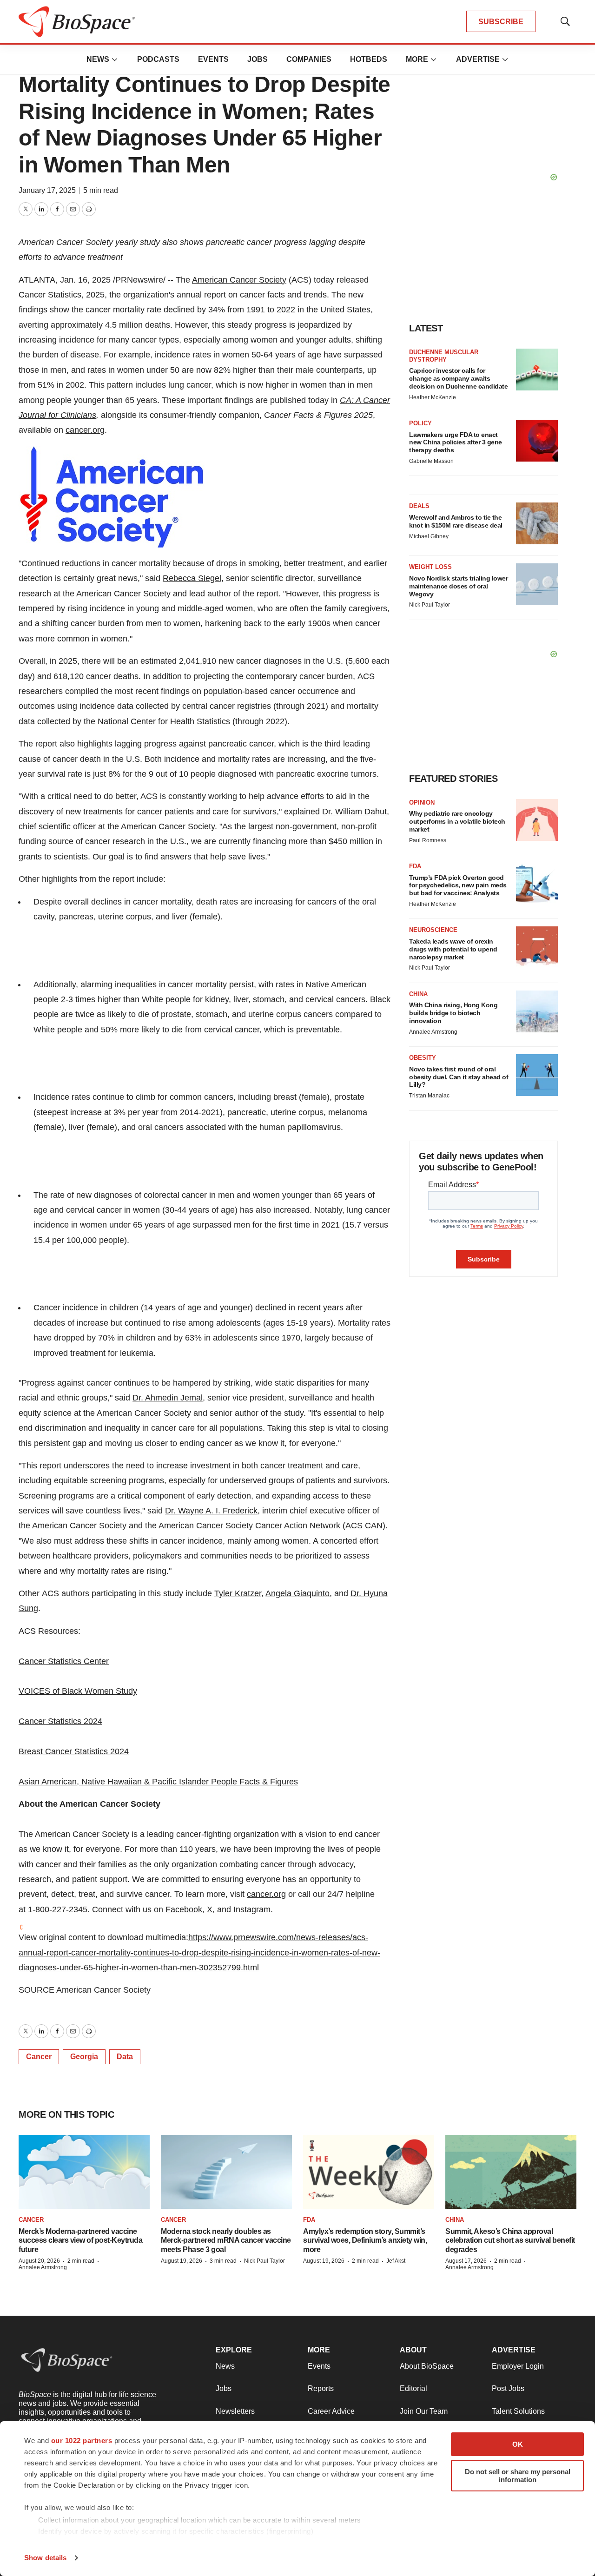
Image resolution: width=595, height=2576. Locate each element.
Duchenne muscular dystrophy (444, 356)
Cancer (39, 2057)
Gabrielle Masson (431, 461)
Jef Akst (396, 2261)
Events (213, 59)
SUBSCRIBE (501, 22)
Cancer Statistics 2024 (60, 1721)
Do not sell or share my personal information (518, 2476)
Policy (420, 423)
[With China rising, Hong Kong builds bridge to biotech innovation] (537, 1011)
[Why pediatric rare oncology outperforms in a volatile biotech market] (537, 820)
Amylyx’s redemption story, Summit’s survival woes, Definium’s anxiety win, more (365, 2240)
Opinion (422, 803)
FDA (415, 866)
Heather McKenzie (433, 397)
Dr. (354, 812)
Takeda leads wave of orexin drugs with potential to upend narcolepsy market (453, 949)
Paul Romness (428, 840)
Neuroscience (433, 930)
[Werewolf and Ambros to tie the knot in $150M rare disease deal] (537, 523)
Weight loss (430, 567)
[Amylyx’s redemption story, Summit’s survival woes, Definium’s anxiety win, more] (369, 2172)
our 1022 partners (82, 2441)
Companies (309, 59)
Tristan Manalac (429, 1096)
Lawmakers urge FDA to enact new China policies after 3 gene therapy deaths (456, 443)
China (418, 994)
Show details (45, 2558)
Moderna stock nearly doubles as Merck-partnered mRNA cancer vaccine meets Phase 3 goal (226, 2240)
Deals (419, 506)
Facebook (184, 1909)
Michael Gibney (429, 536)
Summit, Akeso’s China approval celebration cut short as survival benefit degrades (510, 2240)
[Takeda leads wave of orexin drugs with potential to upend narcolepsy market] (537, 947)
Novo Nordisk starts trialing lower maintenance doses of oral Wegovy (458, 586)
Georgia (84, 2057)
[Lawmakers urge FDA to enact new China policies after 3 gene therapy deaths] (537, 441)
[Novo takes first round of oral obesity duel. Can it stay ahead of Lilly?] (537, 1075)
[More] (115, 59)
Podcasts (158, 59)
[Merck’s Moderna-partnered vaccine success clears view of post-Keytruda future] (84, 2172)
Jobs (258, 59)
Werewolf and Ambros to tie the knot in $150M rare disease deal (456, 521)
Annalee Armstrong (433, 1032)
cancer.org (85, 430)
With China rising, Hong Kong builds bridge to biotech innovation (453, 1013)
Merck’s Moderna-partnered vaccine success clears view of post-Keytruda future (80, 2240)
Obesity (423, 1058)
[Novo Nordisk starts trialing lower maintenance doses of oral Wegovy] (537, 584)
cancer (31, 2220)
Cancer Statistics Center (64, 1661)
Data (125, 2057)
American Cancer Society (239, 280)
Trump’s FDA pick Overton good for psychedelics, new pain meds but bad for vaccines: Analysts (458, 885)
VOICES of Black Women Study (78, 1691)
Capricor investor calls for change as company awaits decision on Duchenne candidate (458, 378)
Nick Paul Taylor (430, 605)
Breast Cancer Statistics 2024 (74, 1751)
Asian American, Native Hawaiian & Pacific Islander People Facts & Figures (158, 1782)
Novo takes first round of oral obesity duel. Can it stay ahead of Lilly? (459, 1077)
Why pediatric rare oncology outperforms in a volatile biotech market (457, 821)
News (98, 59)
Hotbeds (369, 59)
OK (518, 2444)
